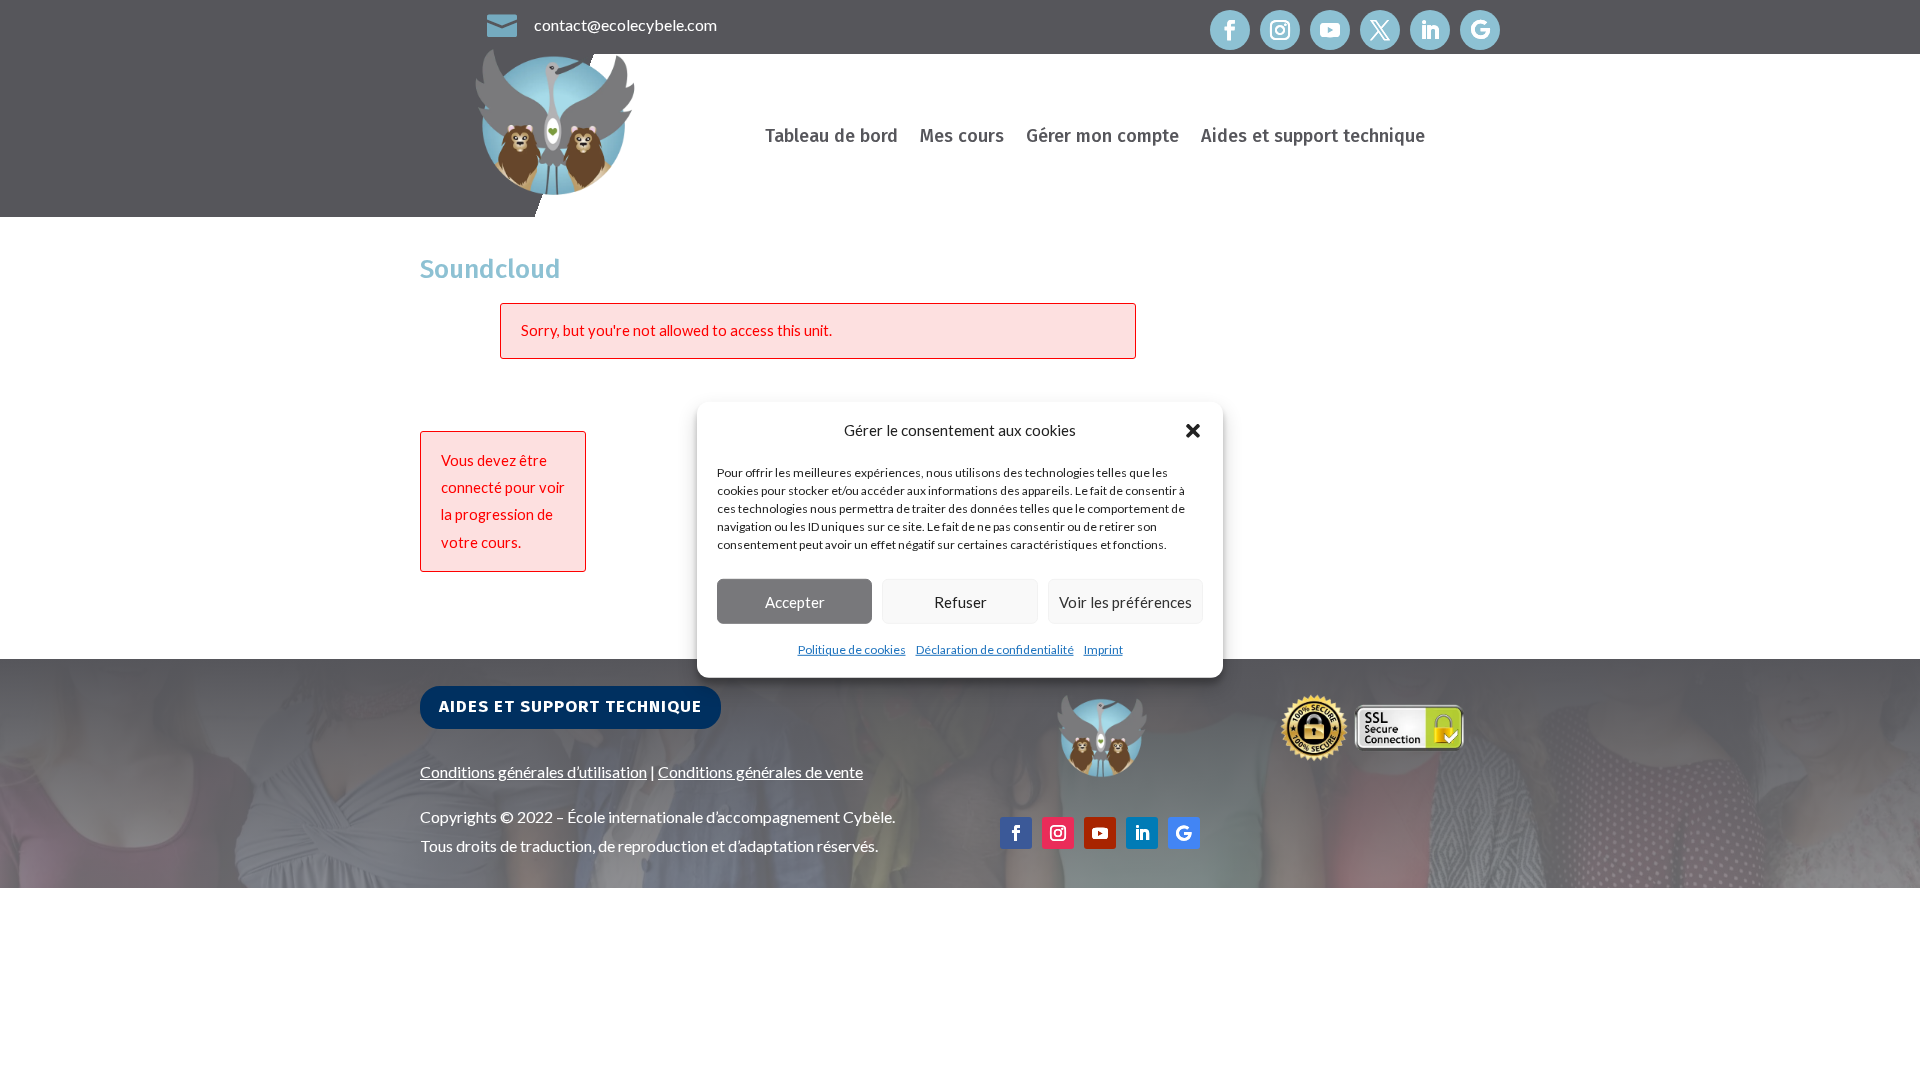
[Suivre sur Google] (1480, 30)
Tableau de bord (831, 138)
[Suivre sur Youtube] (1330, 30)
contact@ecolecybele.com (625, 24)
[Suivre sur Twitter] (1380, 30)
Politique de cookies (852, 649)
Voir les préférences (1125, 602)
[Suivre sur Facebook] (1230, 30)
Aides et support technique (1313, 138)
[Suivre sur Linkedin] (1430, 30)
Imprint (1103, 649)
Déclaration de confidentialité (995, 649)
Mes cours (962, 138)
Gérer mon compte (1102, 138)
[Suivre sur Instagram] (1280, 30)
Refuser (960, 602)
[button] (1193, 430)
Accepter (795, 602)
